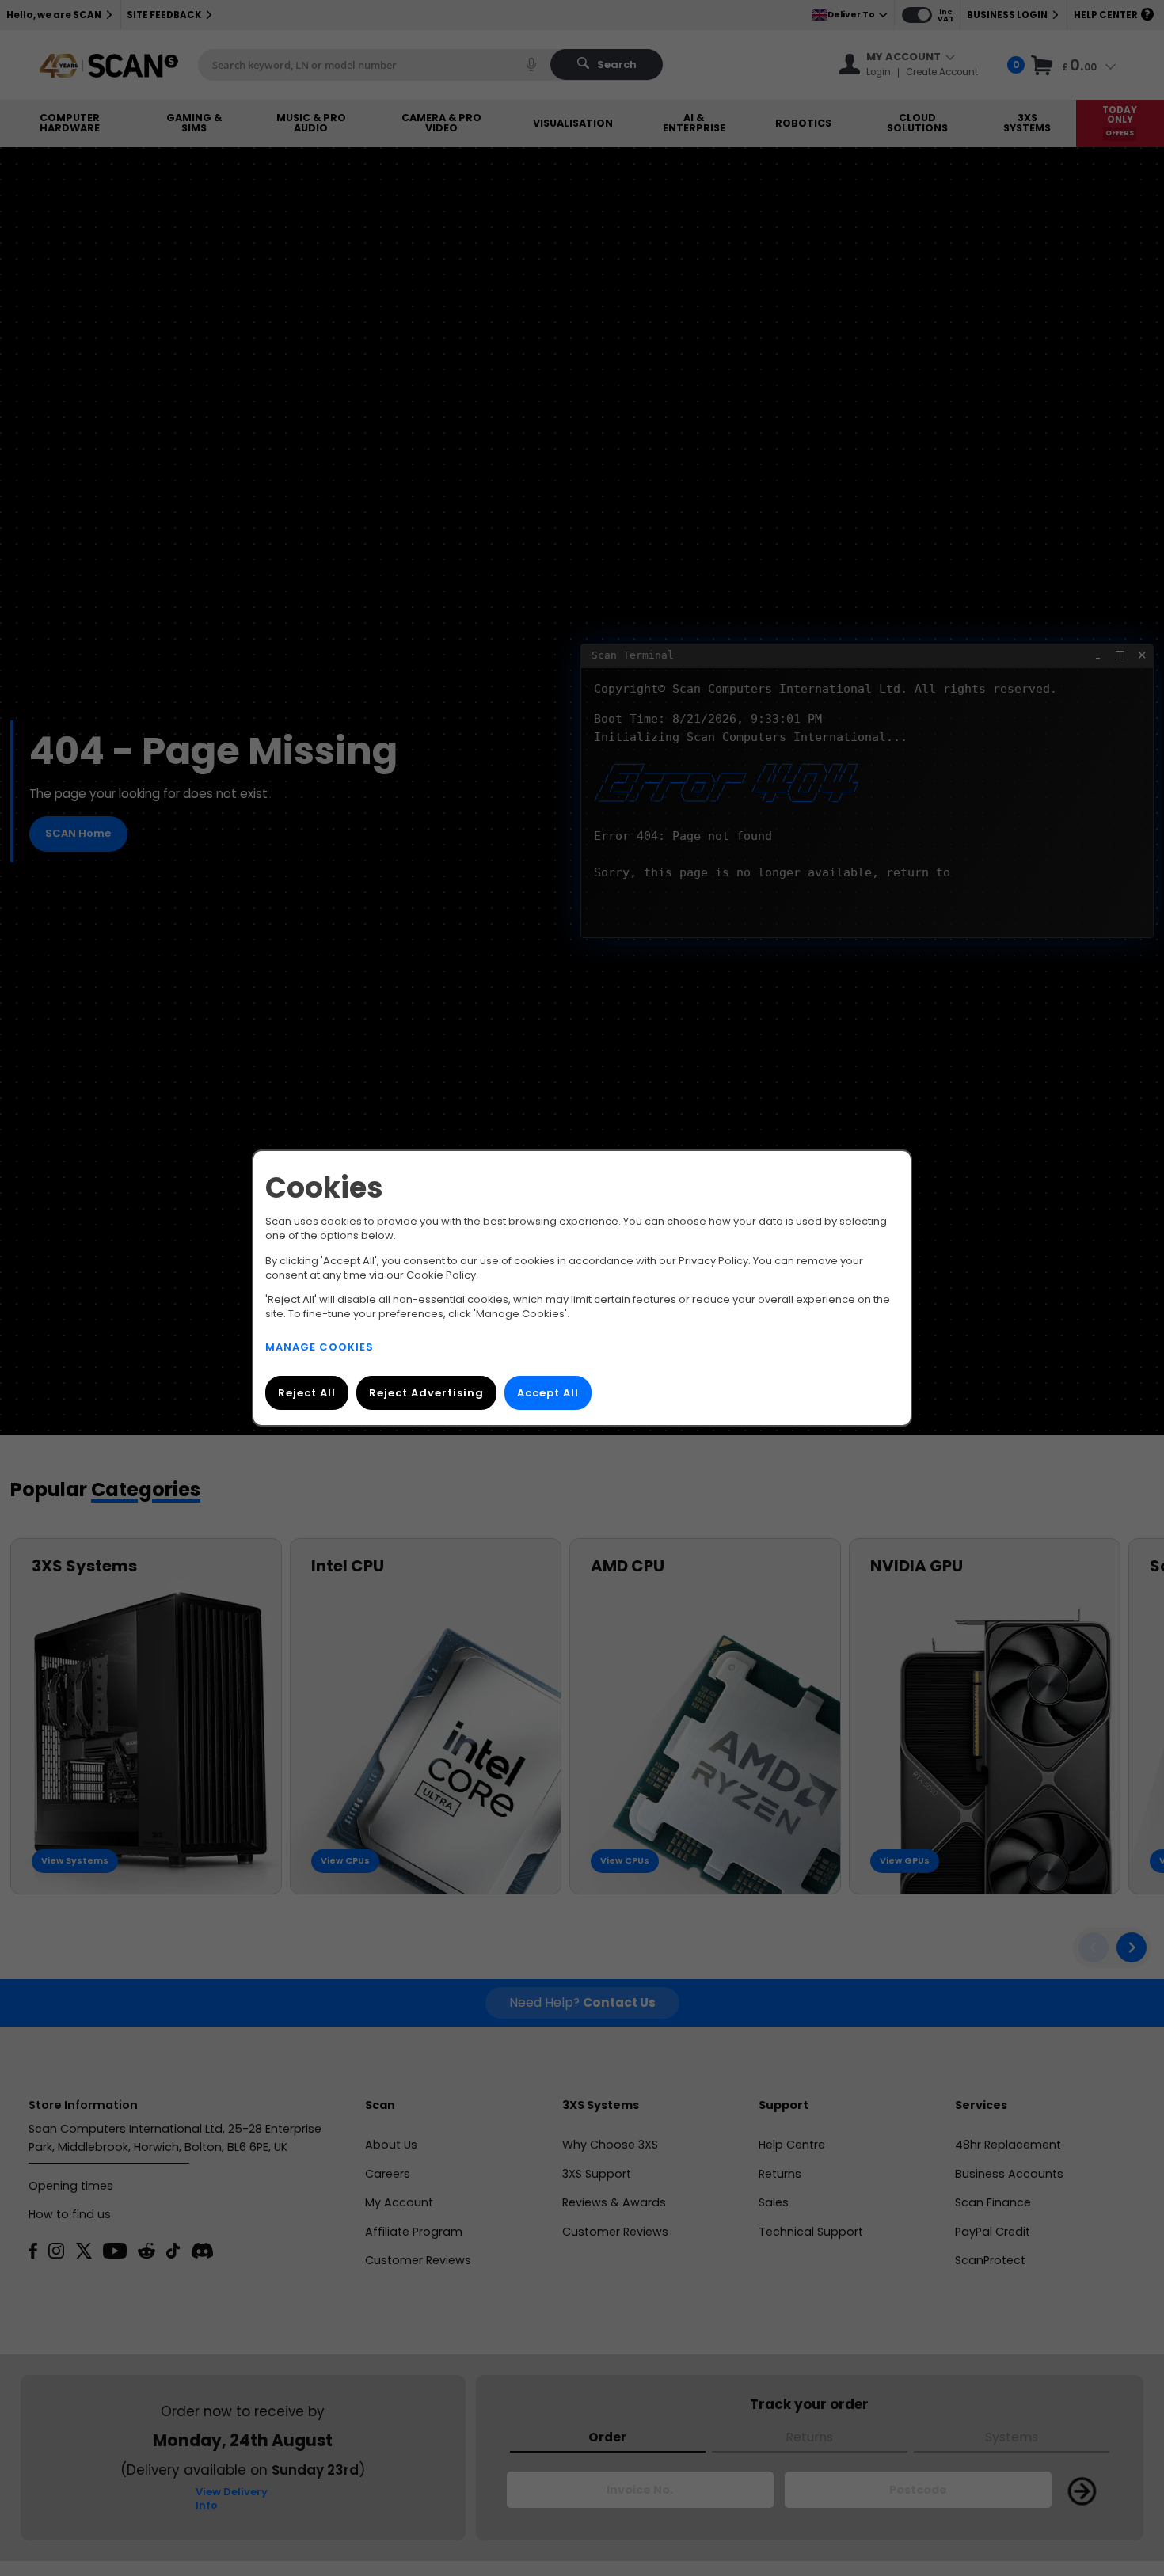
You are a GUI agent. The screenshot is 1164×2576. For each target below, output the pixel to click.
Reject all (307, 1393)
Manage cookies (320, 1347)
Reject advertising (426, 1393)
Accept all (548, 1393)
